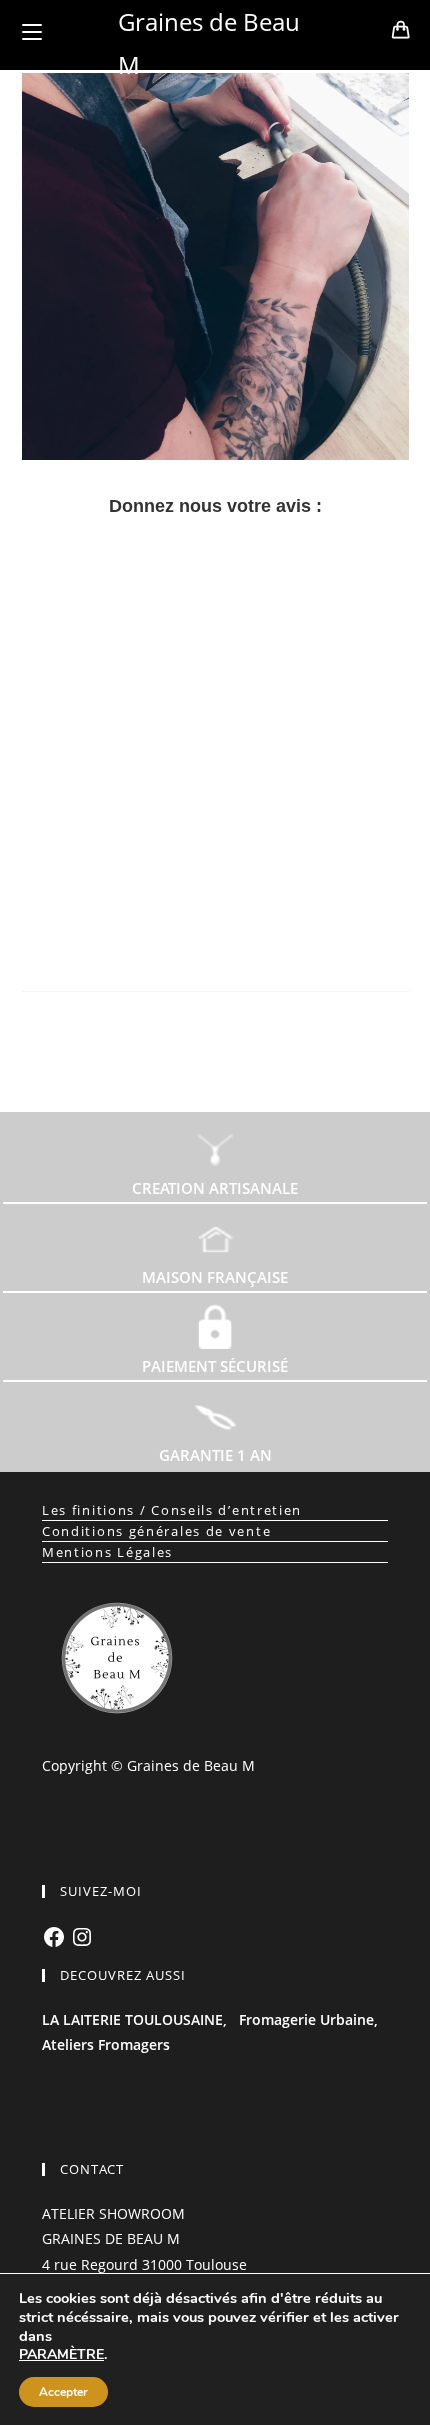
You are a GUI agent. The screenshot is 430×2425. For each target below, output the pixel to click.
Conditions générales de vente (156, 1531)
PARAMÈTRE (61, 2355)
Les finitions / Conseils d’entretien (172, 1510)
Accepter (63, 2392)
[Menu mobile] (32, 32)
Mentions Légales (107, 1552)
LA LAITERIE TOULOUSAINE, (134, 2019)
